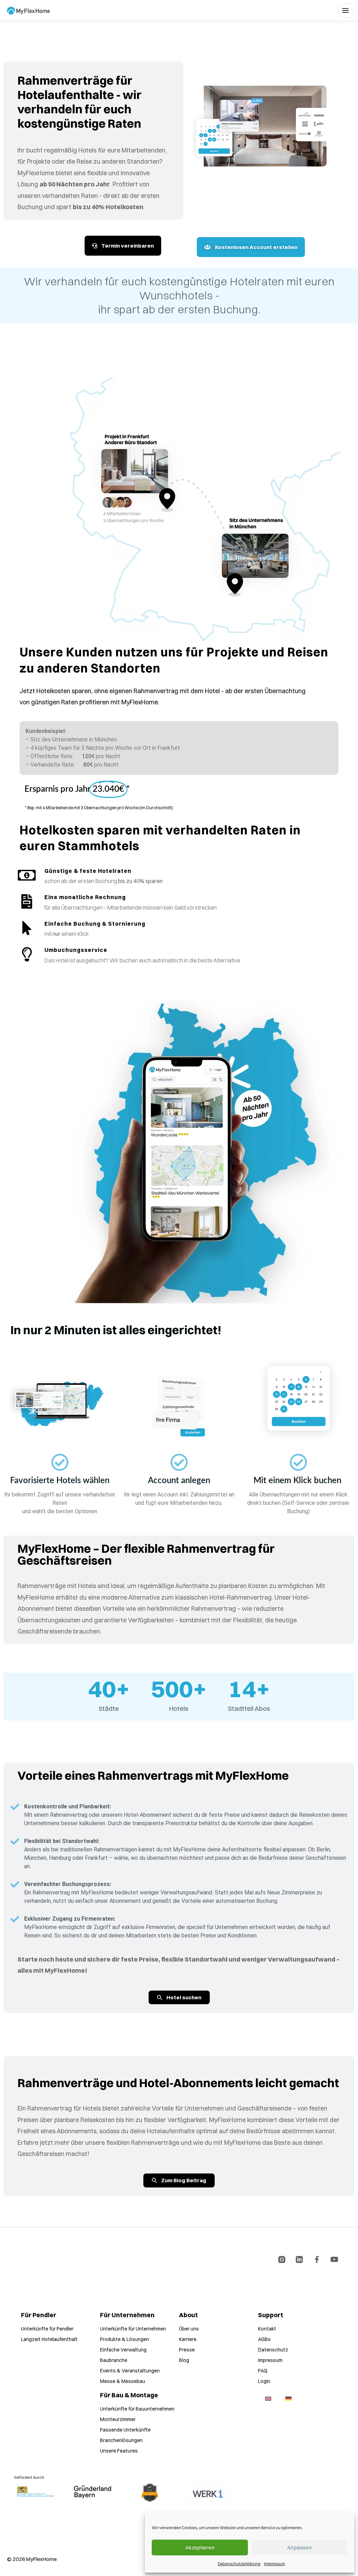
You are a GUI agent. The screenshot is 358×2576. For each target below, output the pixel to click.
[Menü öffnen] (345, 10)
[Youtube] (334, 2260)
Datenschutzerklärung (239, 2564)
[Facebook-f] (317, 2260)
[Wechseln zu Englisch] (268, 2399)
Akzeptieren (200, 2547)
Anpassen (299, 2547)
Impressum (274, 2564)
